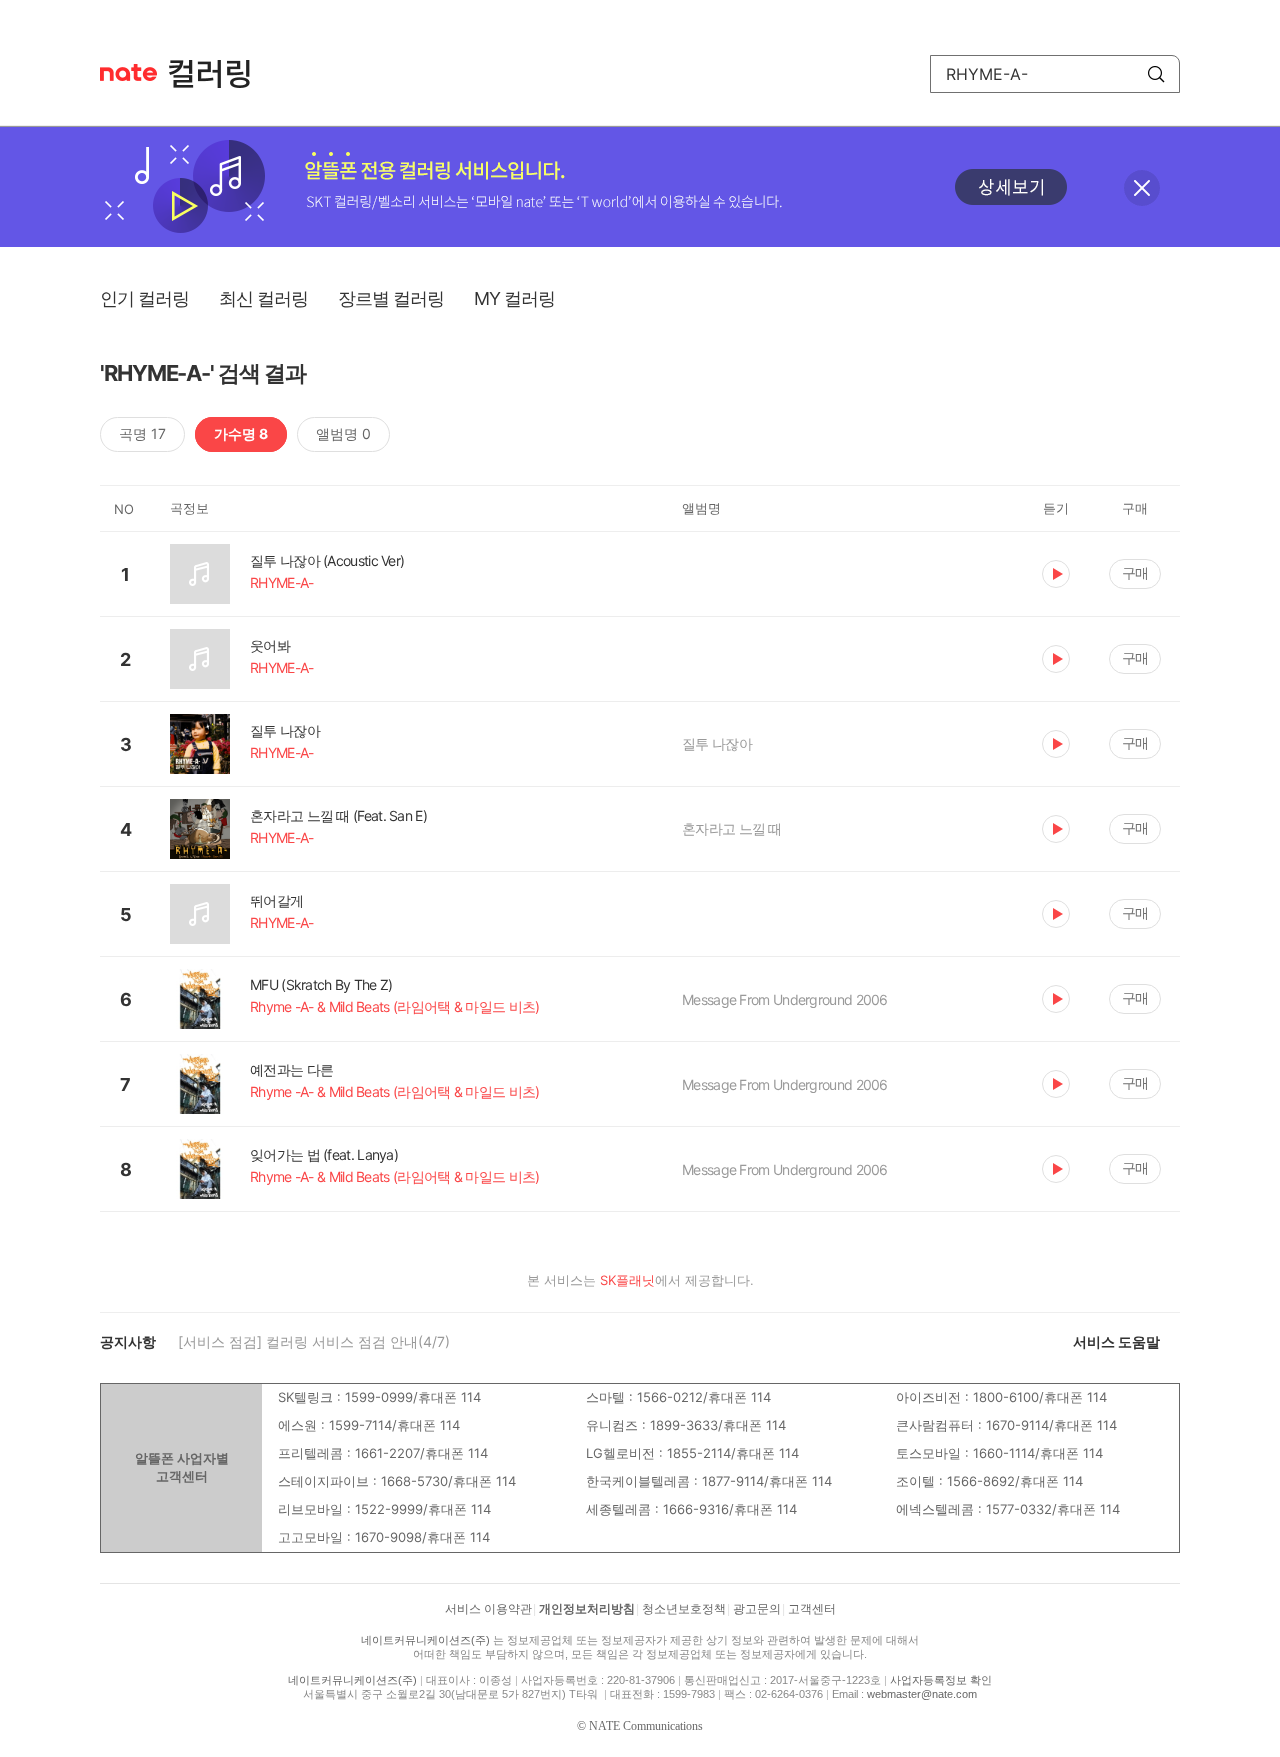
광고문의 (757, 1609)
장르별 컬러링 (391, 298)
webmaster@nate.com (922, 1694)
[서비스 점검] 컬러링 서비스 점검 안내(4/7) (314, 1341)
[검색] (1156, 74)
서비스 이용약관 (488, 1609)
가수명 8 (241, 433)
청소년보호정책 (684, 1609)
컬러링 (219, 74)
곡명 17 (142, 433)
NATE (128, 72)
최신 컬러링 (263, 298)
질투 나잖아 (717, 743)
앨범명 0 (343, 433)
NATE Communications (646, 1726)
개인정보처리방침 (587, 1609)
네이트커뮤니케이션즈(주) (425, 1640)
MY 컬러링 (514, 298)
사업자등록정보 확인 (941, 1680)
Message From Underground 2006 (785, 999)
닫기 (1142, 188)
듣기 (1056, 574)
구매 (1135, 572)
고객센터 (812, 1609)
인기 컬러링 (144, 298)
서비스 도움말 (1116, 1341)
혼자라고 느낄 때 (732, 828)
